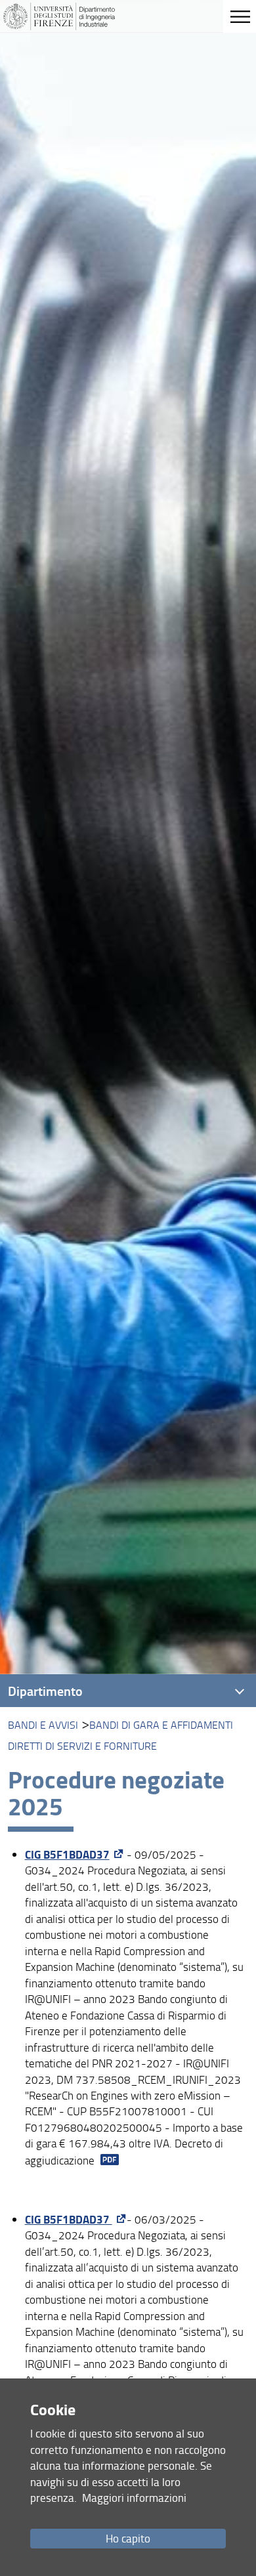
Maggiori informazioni (134, 2498)
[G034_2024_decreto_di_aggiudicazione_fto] (108, 2160)
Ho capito (128, 2538)
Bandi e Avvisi (43, 1725)
